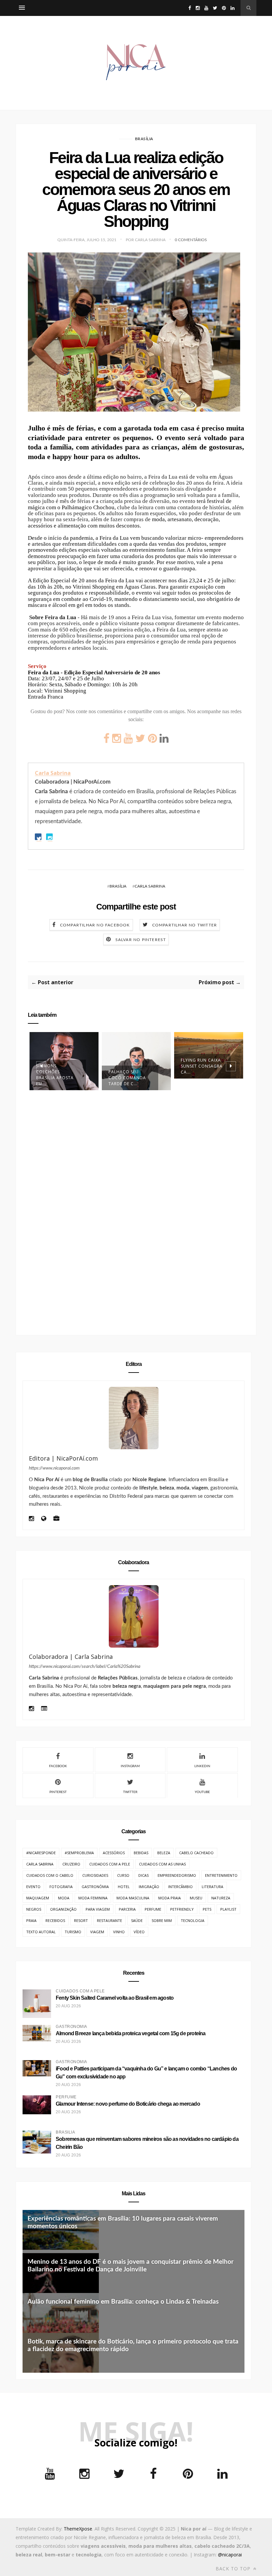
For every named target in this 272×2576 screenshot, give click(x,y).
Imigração (149, 1887)
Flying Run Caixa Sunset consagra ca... (129, 1066)
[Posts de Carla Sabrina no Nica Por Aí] (44, 1709)
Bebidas (141, 1853)
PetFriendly (182, 1909)
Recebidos (55, 1920)
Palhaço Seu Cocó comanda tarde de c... (55, 1078)
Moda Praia (170, 1898)
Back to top (234, 2569)
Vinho (119, 1932)
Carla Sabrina (53, 773)
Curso (123, 1875)
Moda (64, 1898)
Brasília (144, 139)
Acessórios (114, 1853)
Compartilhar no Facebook (95, 925)
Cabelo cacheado (196, 1853)
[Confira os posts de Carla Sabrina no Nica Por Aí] (134, 1616)
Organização (63, 1909)
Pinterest (58, 1792)
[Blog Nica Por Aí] (44, 1519)
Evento (33, 1887)
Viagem (97, 1932)
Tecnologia (193, 1920)
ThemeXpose (78, 2529)
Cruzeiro (71, 1864)
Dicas (143, 1875)
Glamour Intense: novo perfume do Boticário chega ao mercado (128, 2104)
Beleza (164, 1853)
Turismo (73, 1932)
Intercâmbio (180, 1887)
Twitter (130, 1792)
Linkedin (202, 1766)
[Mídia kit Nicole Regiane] (56, 1519)
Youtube (202, 1792)
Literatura (212, 1887)
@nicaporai (230, 2555)
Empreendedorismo (177, 1875)
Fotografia (61, 1887)
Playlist (228, 1909)
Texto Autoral (41, 1932)
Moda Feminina (93, 1898)
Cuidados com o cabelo (50, 1875)
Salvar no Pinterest (141, 940)
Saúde (137, 1920)
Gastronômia (95, 1887)
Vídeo (139, 1932)
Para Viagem (98, 1909)
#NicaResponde (41, 1853)
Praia (31, 1920)
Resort (81, 1920)
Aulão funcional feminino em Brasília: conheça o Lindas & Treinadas (123, 2302)
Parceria (127, 1909)
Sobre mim (162, 1920)
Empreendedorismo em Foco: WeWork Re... (202, 1089)
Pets (207, 1909)
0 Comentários (191, 240)
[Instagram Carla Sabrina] (31, 1709)
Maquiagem (38, 1898)
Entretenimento (221, 1875)
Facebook (58, 1766)
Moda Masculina (133, 1898)
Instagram (130, 1766)
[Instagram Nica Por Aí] (31, 1519)
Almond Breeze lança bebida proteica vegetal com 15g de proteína (131, 2033)
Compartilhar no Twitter (185, 925)
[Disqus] (136, 1214)
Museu (196, 1898)
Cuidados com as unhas (162, 1864)
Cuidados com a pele (110, 1864)
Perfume (153, 1909)
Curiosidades (95, 1875)
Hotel (124, 1887)
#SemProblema (79, 1853)
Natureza (221, 1898)
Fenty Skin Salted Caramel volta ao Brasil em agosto (115, 1998)
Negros (34, 1909)
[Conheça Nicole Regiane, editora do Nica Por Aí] (134, 1418)
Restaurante (109, 1920)
